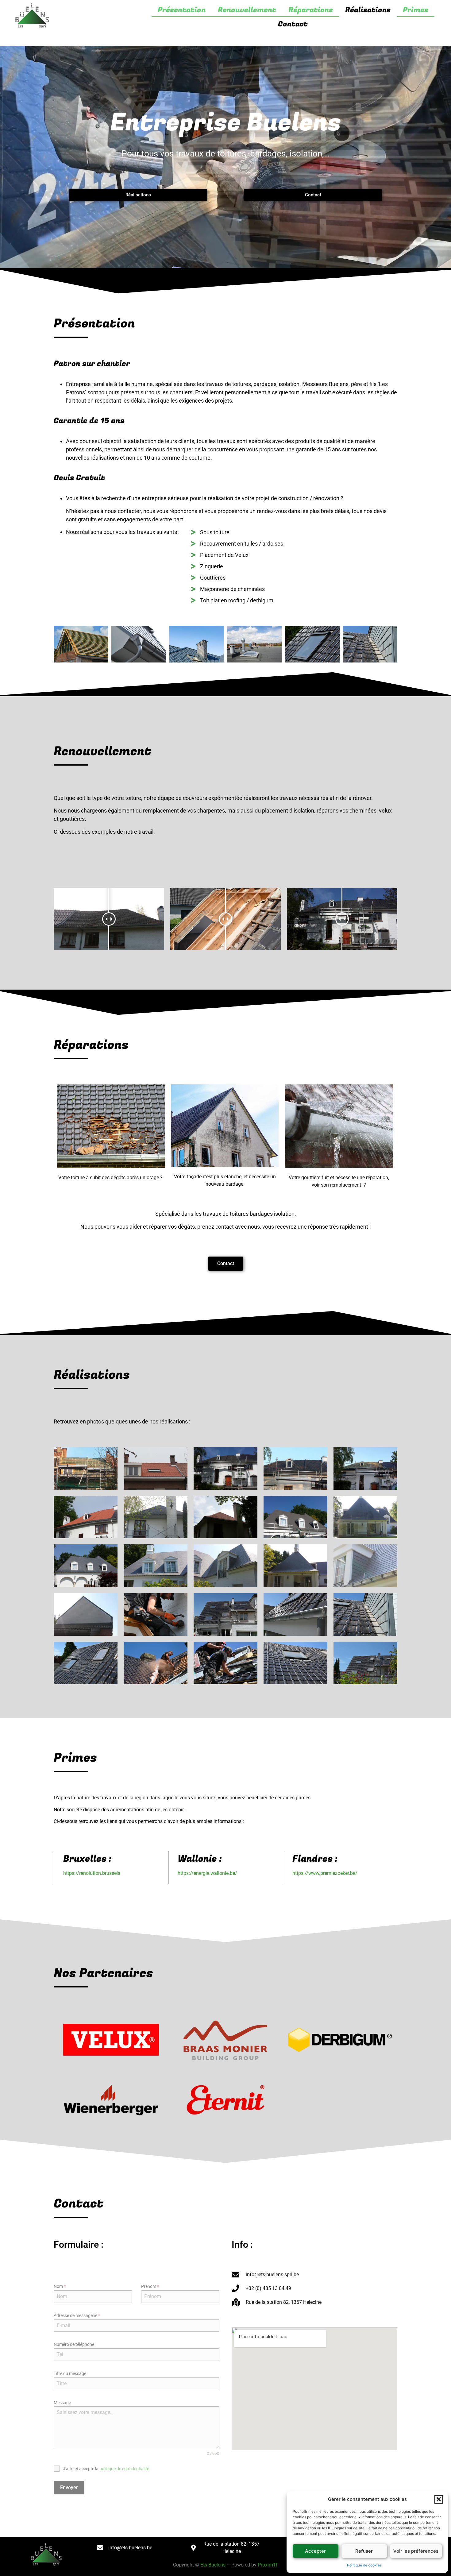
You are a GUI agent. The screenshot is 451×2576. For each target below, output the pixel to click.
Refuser (364, 2551)
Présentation (182, 10)
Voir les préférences (416, 2551)
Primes (416, 10)
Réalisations (368, 10)
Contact (293, 24)
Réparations (311, 10)
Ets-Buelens (213, 2565)
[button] (439, 2499)
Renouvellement (247, 10)
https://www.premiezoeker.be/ (325, 1873)
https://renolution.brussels (92, 1873)
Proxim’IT (268, 2565)
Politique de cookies (364, 2565)
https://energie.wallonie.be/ (207, 1873)
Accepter (315, 2551)
